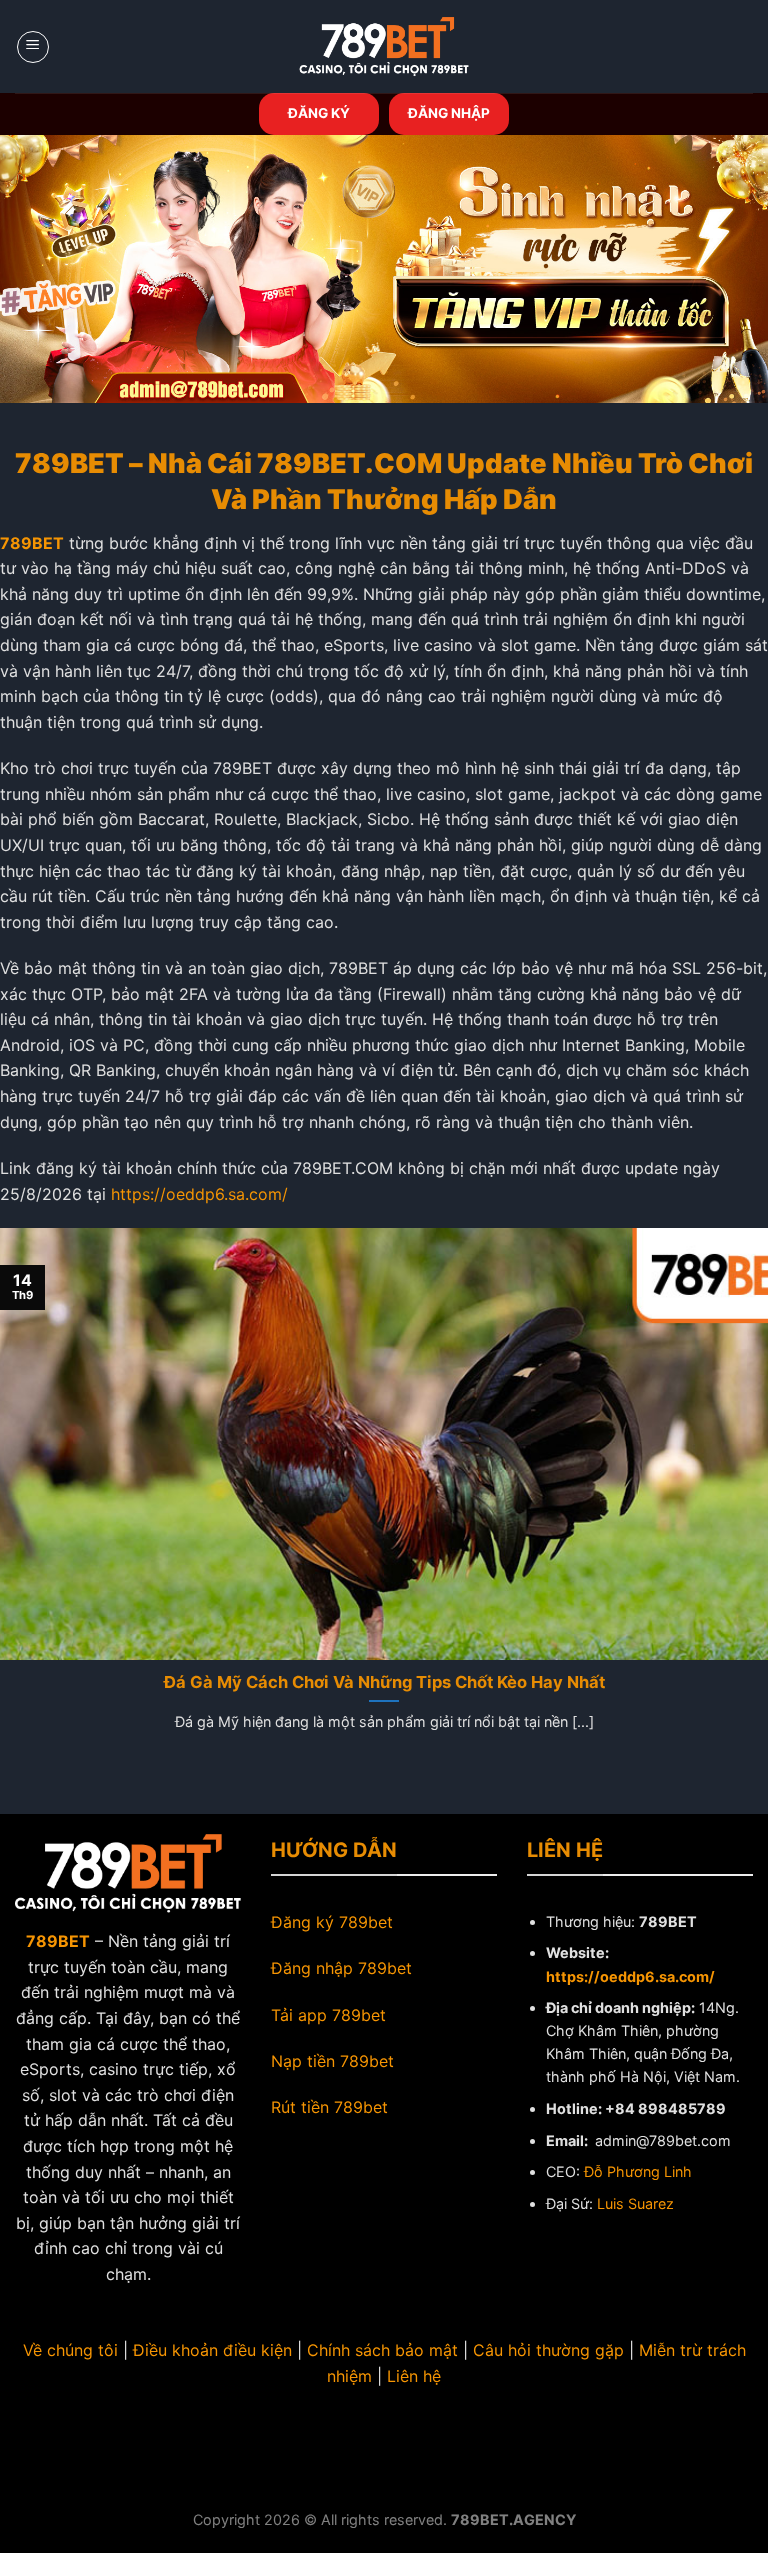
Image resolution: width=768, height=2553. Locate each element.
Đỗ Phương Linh (638, 2171)
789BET (32, 543)
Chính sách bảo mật (382, 2350)
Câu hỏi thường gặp (548, 2350)
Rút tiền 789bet (329, 2107)
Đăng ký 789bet (332, 1922)
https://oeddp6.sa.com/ (199, 1194)
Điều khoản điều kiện (212, 2350)
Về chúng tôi (70, 2350)
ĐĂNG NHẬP (449, 113)
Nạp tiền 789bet (332, 2061)
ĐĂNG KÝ (319, 113)
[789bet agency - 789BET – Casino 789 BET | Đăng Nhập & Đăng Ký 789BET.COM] (384, 46)
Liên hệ (414, 2376)
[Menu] (33, 47)
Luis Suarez (635, 2203)
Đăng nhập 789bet (341, 1968)
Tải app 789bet (328, 2015)
